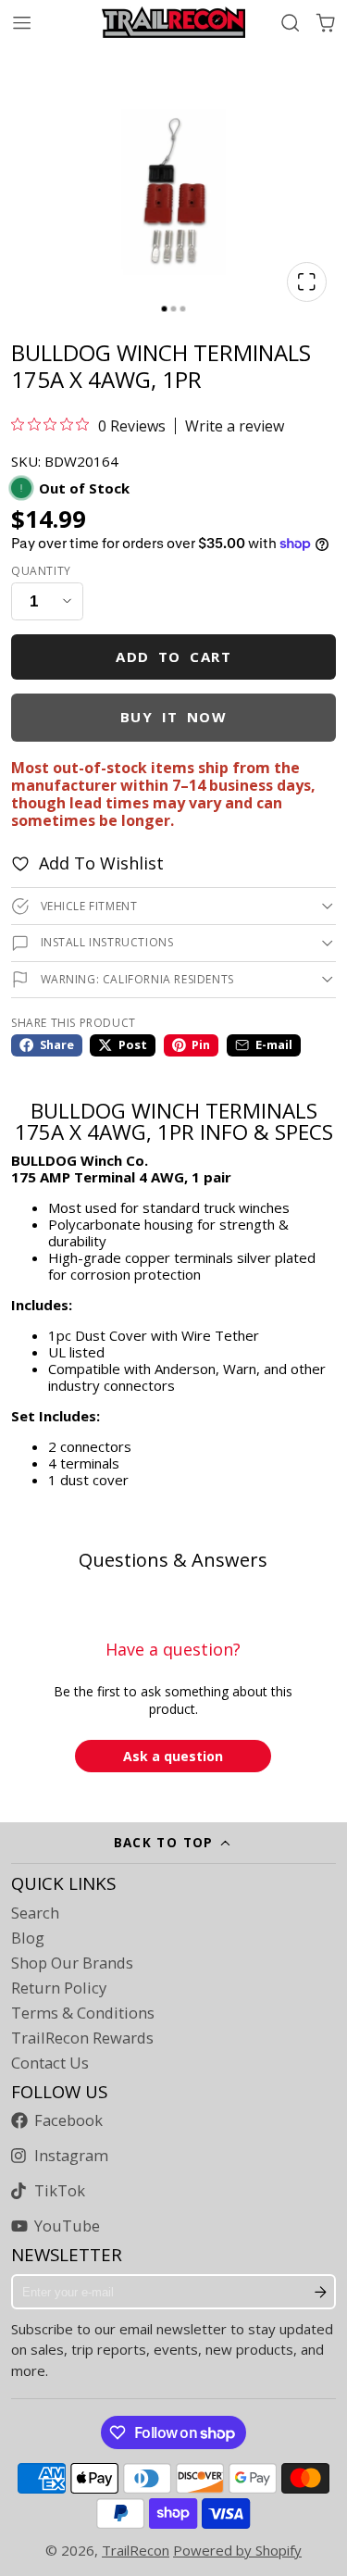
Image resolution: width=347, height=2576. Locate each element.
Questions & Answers (173, 1560)
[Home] (173, 22)
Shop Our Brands (72, 1963)
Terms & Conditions (83, 2013)
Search (35, 1913)
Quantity (41, 571)
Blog (28, 1938)
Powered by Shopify (237, 2550)
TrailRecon (136, 2550)
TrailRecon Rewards (82, 2038)
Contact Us (50, 2063)
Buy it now (174, 717)
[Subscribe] (321, 2292)
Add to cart (173, 657)
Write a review (235, 426)
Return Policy (59, 1988)
